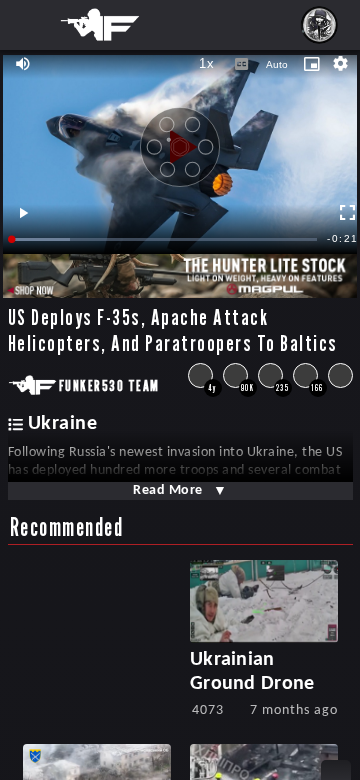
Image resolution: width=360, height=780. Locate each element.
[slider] (165, 239)
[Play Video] (180, 140)
